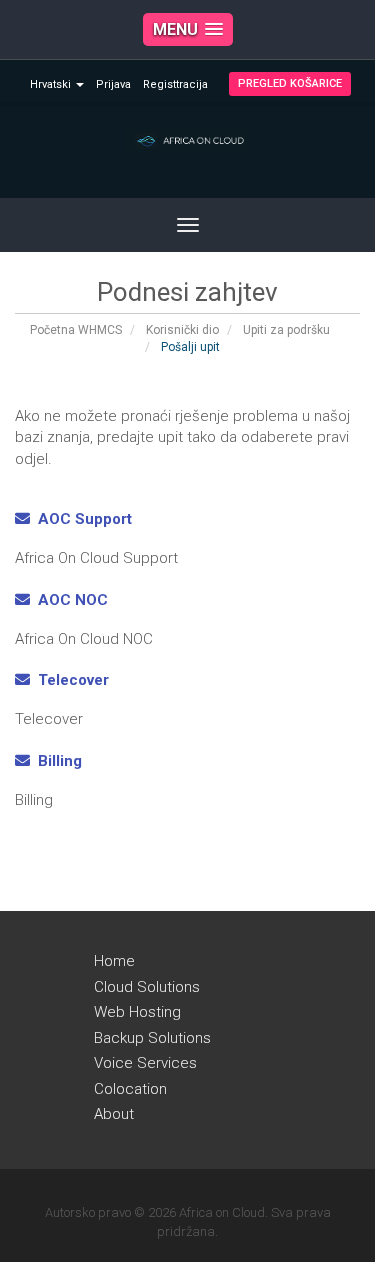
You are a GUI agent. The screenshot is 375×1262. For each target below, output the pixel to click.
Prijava (113, 84)
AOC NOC (69, 600)
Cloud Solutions (147, 987)
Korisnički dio (182, 330)
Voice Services (145, 1063)
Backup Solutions (152, 1038)
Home (114, 961)
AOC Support (81, 519)
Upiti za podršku (286, 330)
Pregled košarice (290, 83)
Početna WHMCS (76, 330)
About (114, 1114)
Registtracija (175, 84)
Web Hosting (137, 1012)
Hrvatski (52, 84)
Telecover (69, 680)
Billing (56, 761)
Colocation (130, 1089)
